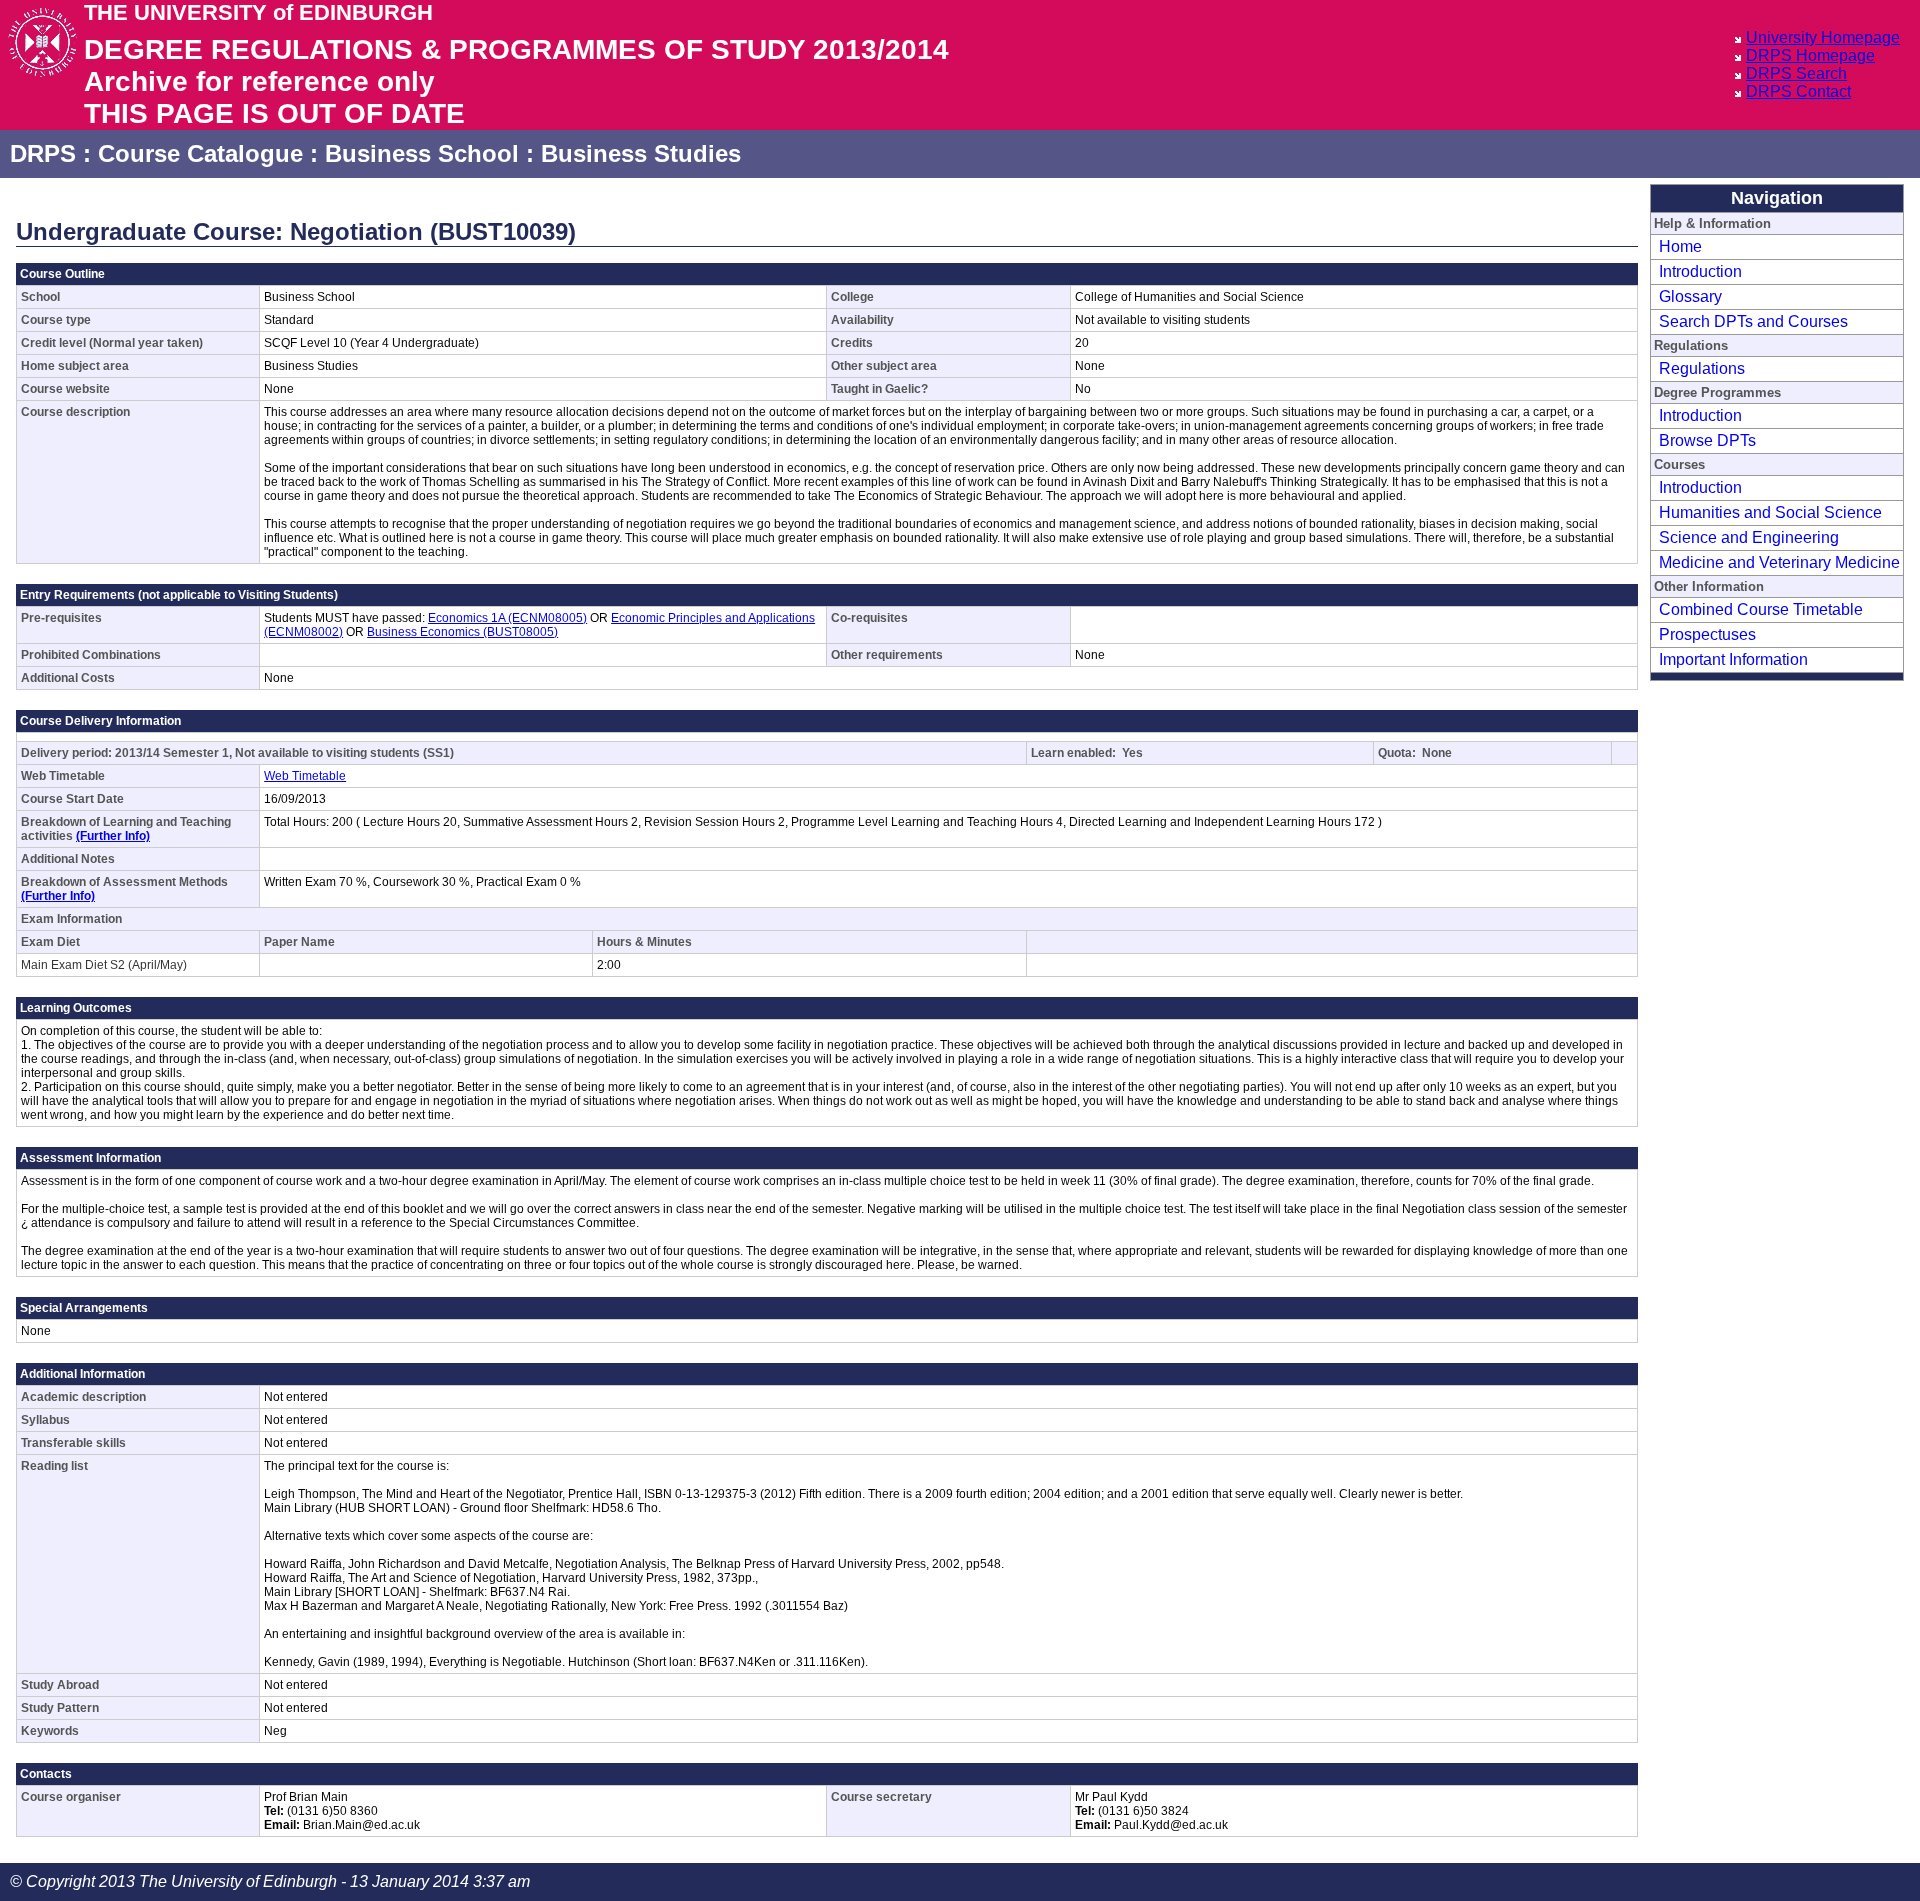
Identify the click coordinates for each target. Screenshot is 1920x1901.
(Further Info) (113, 836)
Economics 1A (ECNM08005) (507, 618)
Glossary (1690, 296)
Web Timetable (305, 776)
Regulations (1702, 368)
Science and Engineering (1749, 537)
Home (1680, 246)
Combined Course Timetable (1761, 609)
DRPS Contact (1798, 91)
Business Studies (641, 153)
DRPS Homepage (1810, 55)
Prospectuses (1707, 634)
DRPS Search (1796, 73)
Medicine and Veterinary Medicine (1779, 562)
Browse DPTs (1707, 440)
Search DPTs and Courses (1753, 321)
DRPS (43, 153)
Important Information (1733, 659)
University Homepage (1823, 37)
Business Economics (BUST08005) (462, 632)
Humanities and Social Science (1770, 512)
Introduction (1700, 271)
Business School (422, 153)
